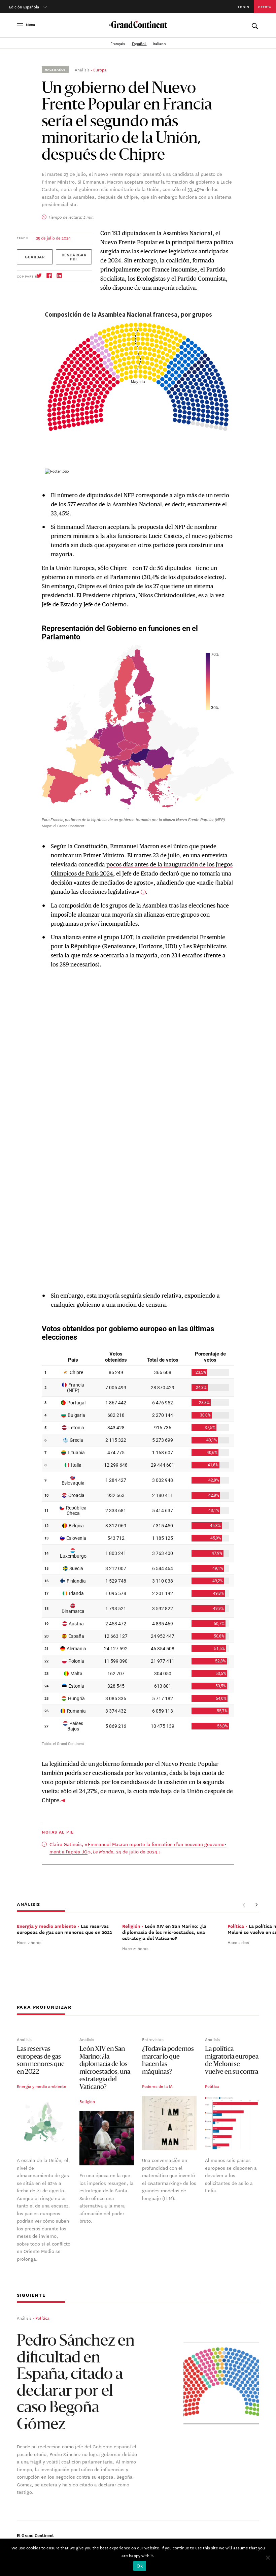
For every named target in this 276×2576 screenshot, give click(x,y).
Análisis (82, 69)
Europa (100, 69)
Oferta (265, 7)
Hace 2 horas (29, 1942)
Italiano (159, 43)
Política (212, 2086)
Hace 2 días (238, 1942)
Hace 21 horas (135, 1948)
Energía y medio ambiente (42, 2086)
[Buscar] (255, 24)
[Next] (256, 1905)
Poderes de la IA (157, 2086)
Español (139, 43)
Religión (87, 2101)
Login (244, 7)
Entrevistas (153, 2039)
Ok (140, 2566)
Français (118, 43)
